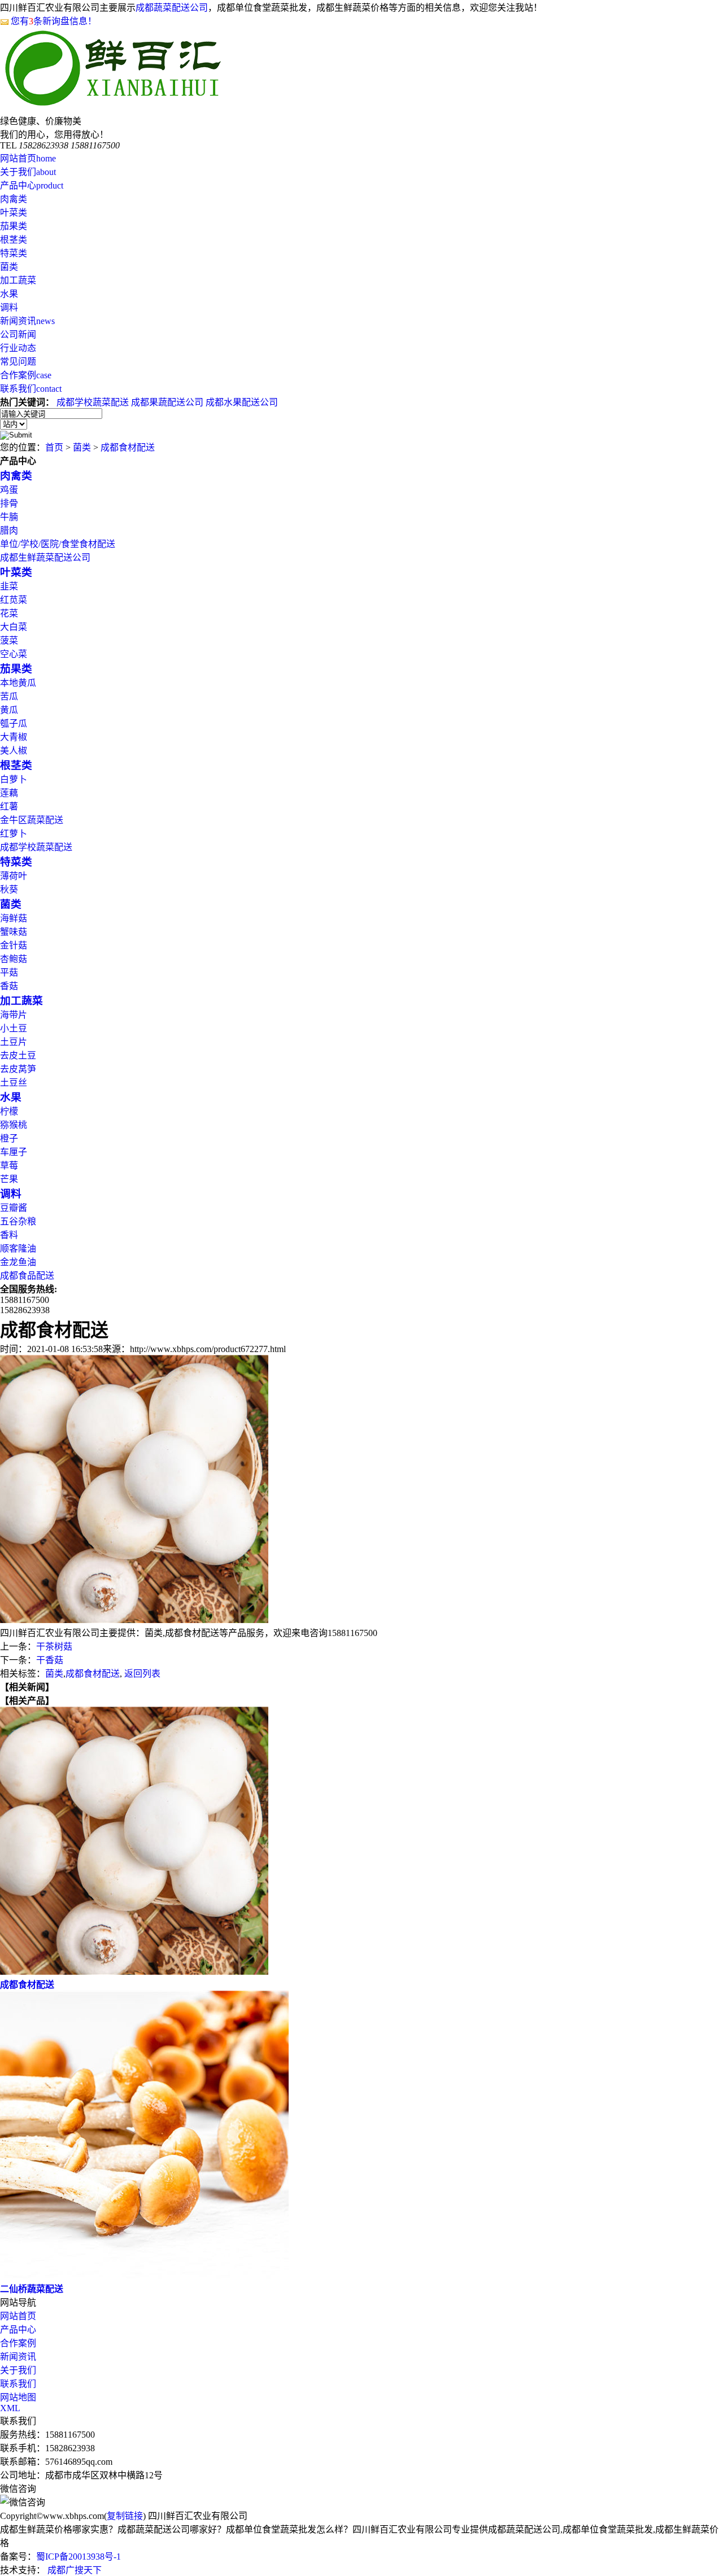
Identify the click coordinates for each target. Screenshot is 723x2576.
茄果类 (14, 226)
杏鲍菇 (14, 959)
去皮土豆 (18, 1055)
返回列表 (142, 1674)
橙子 (9, 1138)
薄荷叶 (14, 876)
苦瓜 (9, 696)
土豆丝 (14, 1083)
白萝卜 (14, 779)
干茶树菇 (54, 1646)
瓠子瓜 (14, 723)
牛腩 (9, 517)
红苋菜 (14, 600)
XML (10, 2408)
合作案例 (26, 375)
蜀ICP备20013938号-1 (79, 2557)
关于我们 (28, 172)
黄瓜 (9, 710)
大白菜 (14, 627)
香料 (9, 1235)
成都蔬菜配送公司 (172, 8)
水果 (9, 294)
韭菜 (9, 586)
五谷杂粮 (18, 1221)
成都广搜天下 (73, 2570)
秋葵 (9, 889)
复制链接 (125, 2516)
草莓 (9, 1165)
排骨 (9, 503)
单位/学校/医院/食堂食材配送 (58, 544)
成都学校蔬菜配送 (93, 402)
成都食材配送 (128, 447)
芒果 (9, 1179)
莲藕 (9, 793)
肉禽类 (14, 199)
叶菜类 (14, 213)
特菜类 (14, 253)
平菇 (9, 972)
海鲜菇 (14, 918)
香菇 (9, 986)
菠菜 (9, 640)
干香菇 (50, 1660)
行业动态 (18, 348)
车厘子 (14, 1152)
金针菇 (14, 945)
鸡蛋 (9, 490)
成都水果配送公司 (242, 402)
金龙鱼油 (18, 1262)
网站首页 (28, 158)
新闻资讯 (27, 321)
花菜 (9, 613)
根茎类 (14, 240)
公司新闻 (18, 334)
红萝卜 (14, 834)
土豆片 (14, 1042)
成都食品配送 (27, 1276)
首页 (54, 447)
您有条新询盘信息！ (54, 21)
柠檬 (9, 1111)
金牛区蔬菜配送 (32, 820)
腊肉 (9, 530)
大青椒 (14, 737)
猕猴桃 (14, 1125)
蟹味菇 (14, 932)
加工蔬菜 (18, 280)
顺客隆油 (18, 1248)
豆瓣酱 (14, 1208)
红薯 (9, 806)
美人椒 (14, 751)
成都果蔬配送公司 (167, 402)
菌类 (9, 267)
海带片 (14, 1015)
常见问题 (18, 362)
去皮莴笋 (18, 1069)
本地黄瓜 (18, 683)
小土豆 (14, 1028)
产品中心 (32, 185)
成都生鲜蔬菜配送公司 (45, 557)
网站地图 (18, 2397)
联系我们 (31, 389)
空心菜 (14, 654)
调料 (9, 307)
